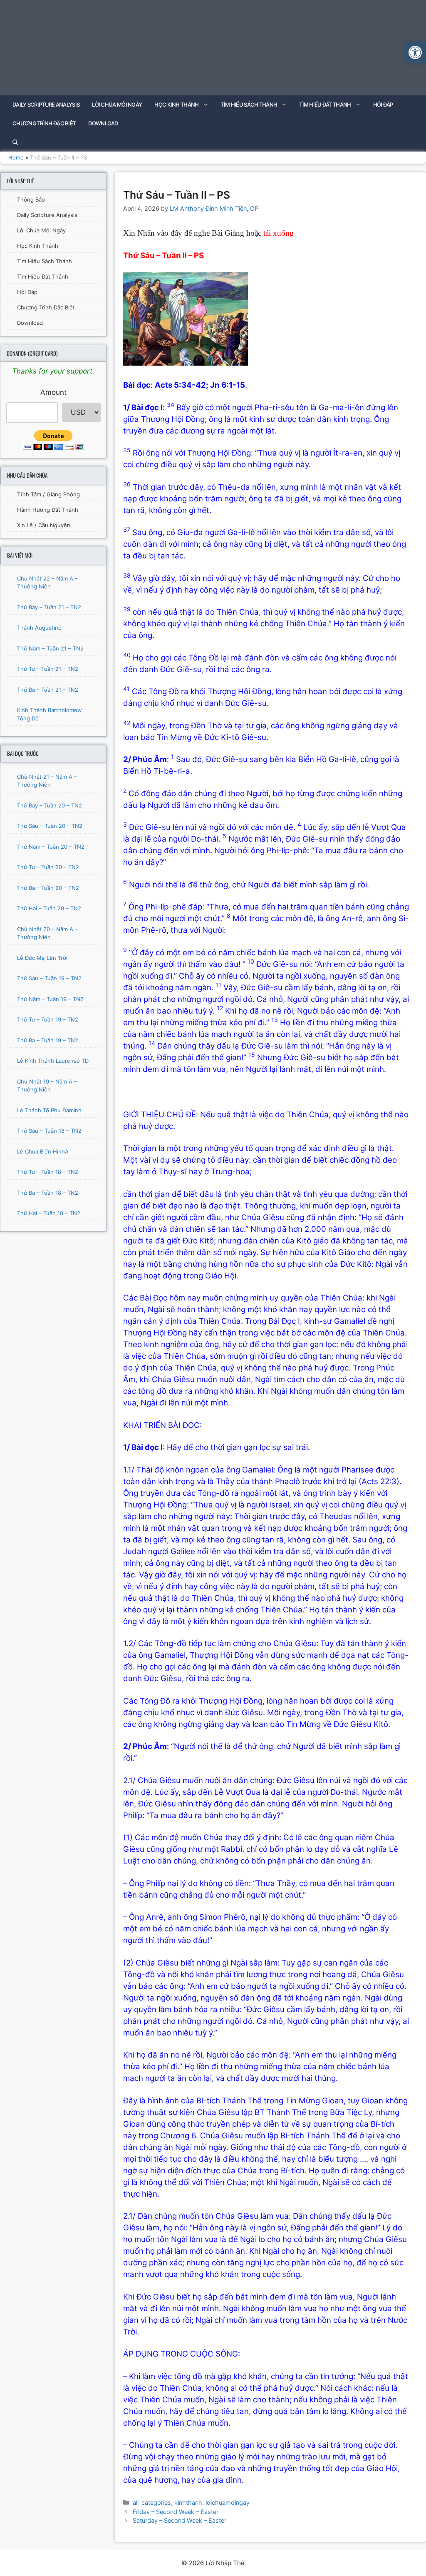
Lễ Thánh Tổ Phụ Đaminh (49, 1110)
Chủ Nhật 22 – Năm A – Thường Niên (47, 583)
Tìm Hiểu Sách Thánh (249, 105)
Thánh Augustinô (39, 628)
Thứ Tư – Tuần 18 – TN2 (48, 1172)
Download (103, 123)
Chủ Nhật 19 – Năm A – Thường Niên (47, 1086)
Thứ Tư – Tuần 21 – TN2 (48, 669)
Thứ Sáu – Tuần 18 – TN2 (49, 1131)
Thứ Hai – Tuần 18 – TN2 (49, 1213)
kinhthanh (188, 2503)
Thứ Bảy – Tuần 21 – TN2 (49, 607)
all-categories (152, 2503)
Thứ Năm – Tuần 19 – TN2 (50, 999)
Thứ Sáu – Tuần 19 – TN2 (49, 978)
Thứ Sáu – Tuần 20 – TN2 (50, 826)
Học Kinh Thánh (176, 105)
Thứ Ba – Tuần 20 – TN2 (48, 888)
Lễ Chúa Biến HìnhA (43, 1151)
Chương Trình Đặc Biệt (44, 123)
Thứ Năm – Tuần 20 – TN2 (51, 847)
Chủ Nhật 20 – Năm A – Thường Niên (47, 933)
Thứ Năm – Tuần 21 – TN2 (50, 648)
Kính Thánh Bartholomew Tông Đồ (50, 714)
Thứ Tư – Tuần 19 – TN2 (48, 1019)
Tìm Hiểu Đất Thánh (325, 105)
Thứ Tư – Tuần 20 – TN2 (48, 867)
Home (16, 157)
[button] (415, 52)
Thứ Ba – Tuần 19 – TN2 (48, 1040)
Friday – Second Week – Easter (176, 2512)
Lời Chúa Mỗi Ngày (117, 105)
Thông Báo (31, 199)
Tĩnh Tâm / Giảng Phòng (48, 494)
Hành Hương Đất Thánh (48, 510)
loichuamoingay (228, 2503)
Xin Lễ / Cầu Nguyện (44, 525)
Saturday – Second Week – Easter (180, 2520)
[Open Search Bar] (15, 142)
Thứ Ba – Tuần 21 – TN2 (48, 690)
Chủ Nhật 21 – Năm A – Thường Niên (47, 781)
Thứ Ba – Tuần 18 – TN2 (48, 1193)
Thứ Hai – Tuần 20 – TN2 (49, 908)
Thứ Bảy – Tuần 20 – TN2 (50, 805)
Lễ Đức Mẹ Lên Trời (42, 958)
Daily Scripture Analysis (46, 105)
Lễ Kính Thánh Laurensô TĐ (53, 1061)
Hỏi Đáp (383, 105)
